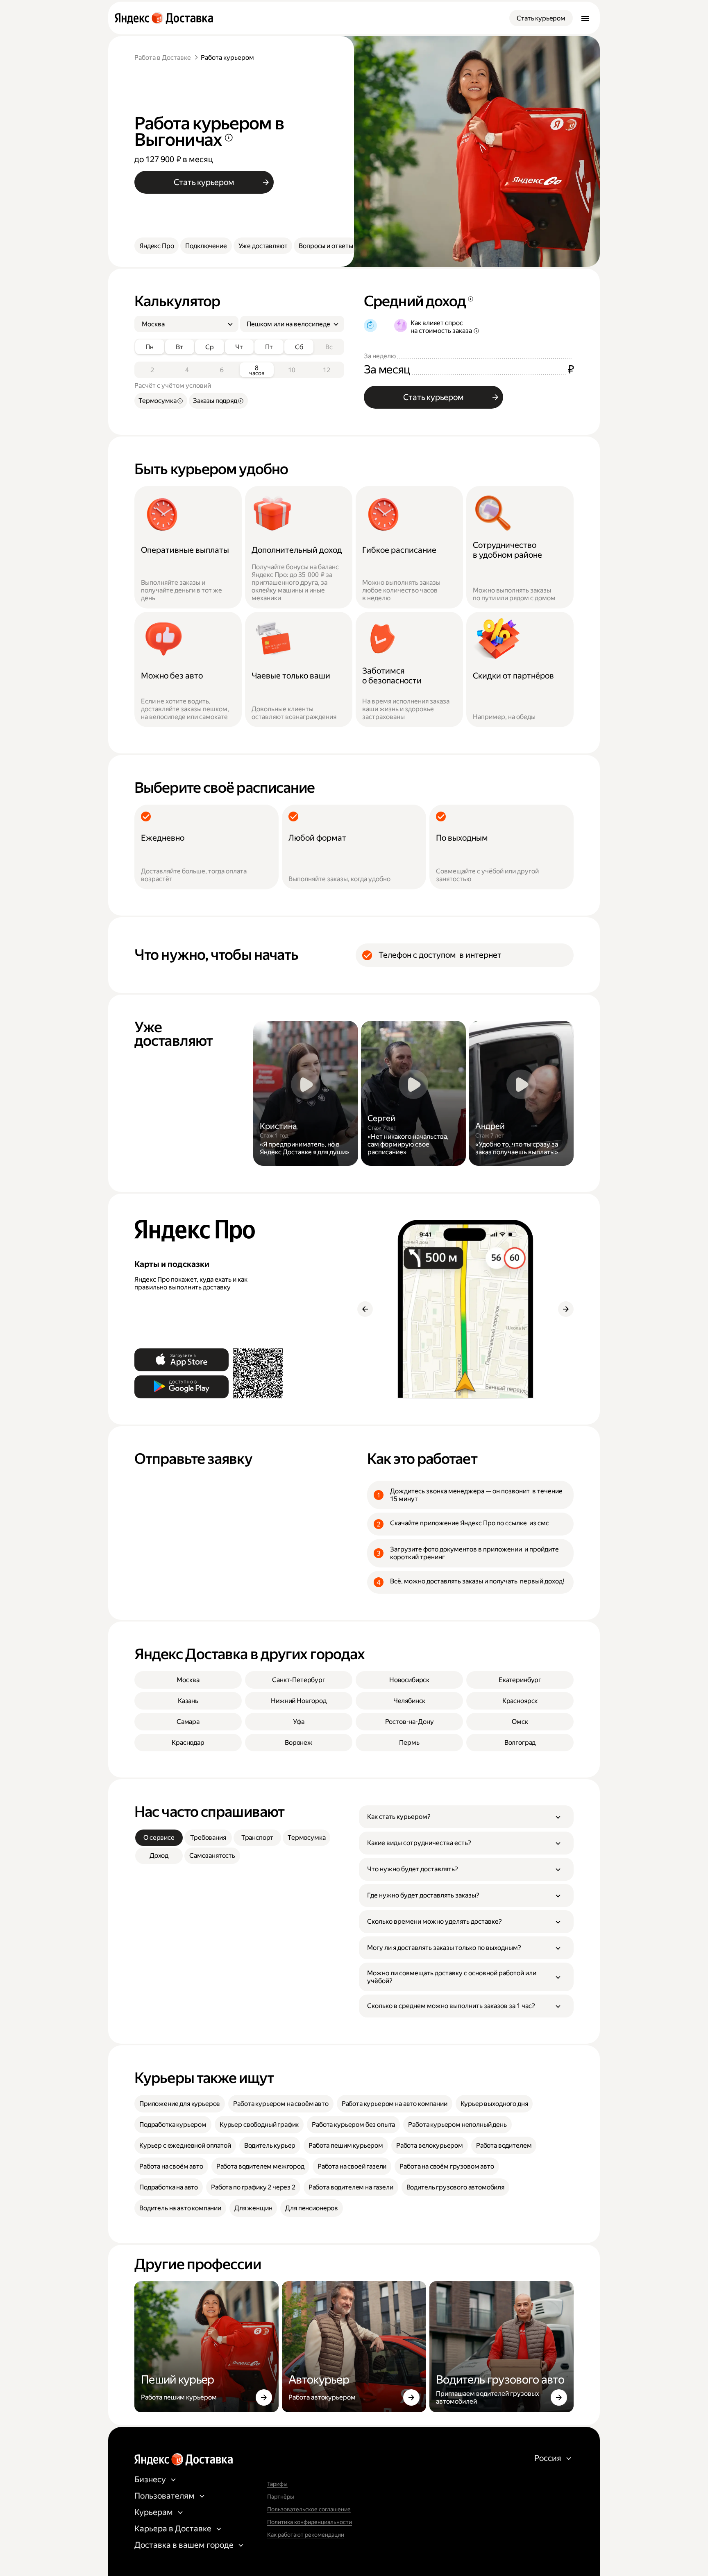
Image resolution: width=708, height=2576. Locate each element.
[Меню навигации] (585, 18)
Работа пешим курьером (346, 2145)
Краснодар (188, 1743)
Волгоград (520, 1743)
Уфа (299, 1722)
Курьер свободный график (259, 2125)
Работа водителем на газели (351, 2187)
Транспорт (258, 1838)
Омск (520, 1722)
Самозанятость (212, 1856)
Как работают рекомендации (306, 2535)
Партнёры (281, 2497)
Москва (188, 1680)
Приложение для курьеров (180, 2104)
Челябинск (410, 1701)
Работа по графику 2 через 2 (253, 2187)
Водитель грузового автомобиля (455, 2187)
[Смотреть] (306, 1093)
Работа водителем (504, 2145)
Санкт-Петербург (299, 1680)
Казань (188, 1701)
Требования (208, 1838)
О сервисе (159, 1838)
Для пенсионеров (312, 2208)
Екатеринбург (520, 1680)
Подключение (206, 246)
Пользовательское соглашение (309, 2509)
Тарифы (277, 2484)
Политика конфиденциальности (310, 2522)
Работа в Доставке (163, 58)
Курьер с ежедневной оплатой (185, 2145)
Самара (188, 1722)
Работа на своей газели (352, 2166)
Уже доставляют (263, 246)
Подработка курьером (173, 2125)
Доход (159, 1856)
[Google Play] (182, 1387)
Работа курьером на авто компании (395, 2104)
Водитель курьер (270, 2145)
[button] (466, 1817)
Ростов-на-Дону (410, 1722)
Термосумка (306, 1838)
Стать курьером (541, 18)
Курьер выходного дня (494, 2104)
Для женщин (253, 2208)
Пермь (409, 1743)
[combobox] (183, 324)
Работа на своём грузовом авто (447, 2166)
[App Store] (182, 1360)
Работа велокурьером (430, 2145)
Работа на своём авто (171, 2166)
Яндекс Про (157, 246)
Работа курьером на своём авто (281, 2104)
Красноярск (520, 1701)
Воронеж (299, 1743)
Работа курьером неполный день (457, 2125)
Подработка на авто (169, 2187)
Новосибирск (409, 1680)
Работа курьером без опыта (353, 2125)
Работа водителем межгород (260, 2166)
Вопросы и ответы (326, 246)
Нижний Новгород (299, 1701)
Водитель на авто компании (180, 2208)
